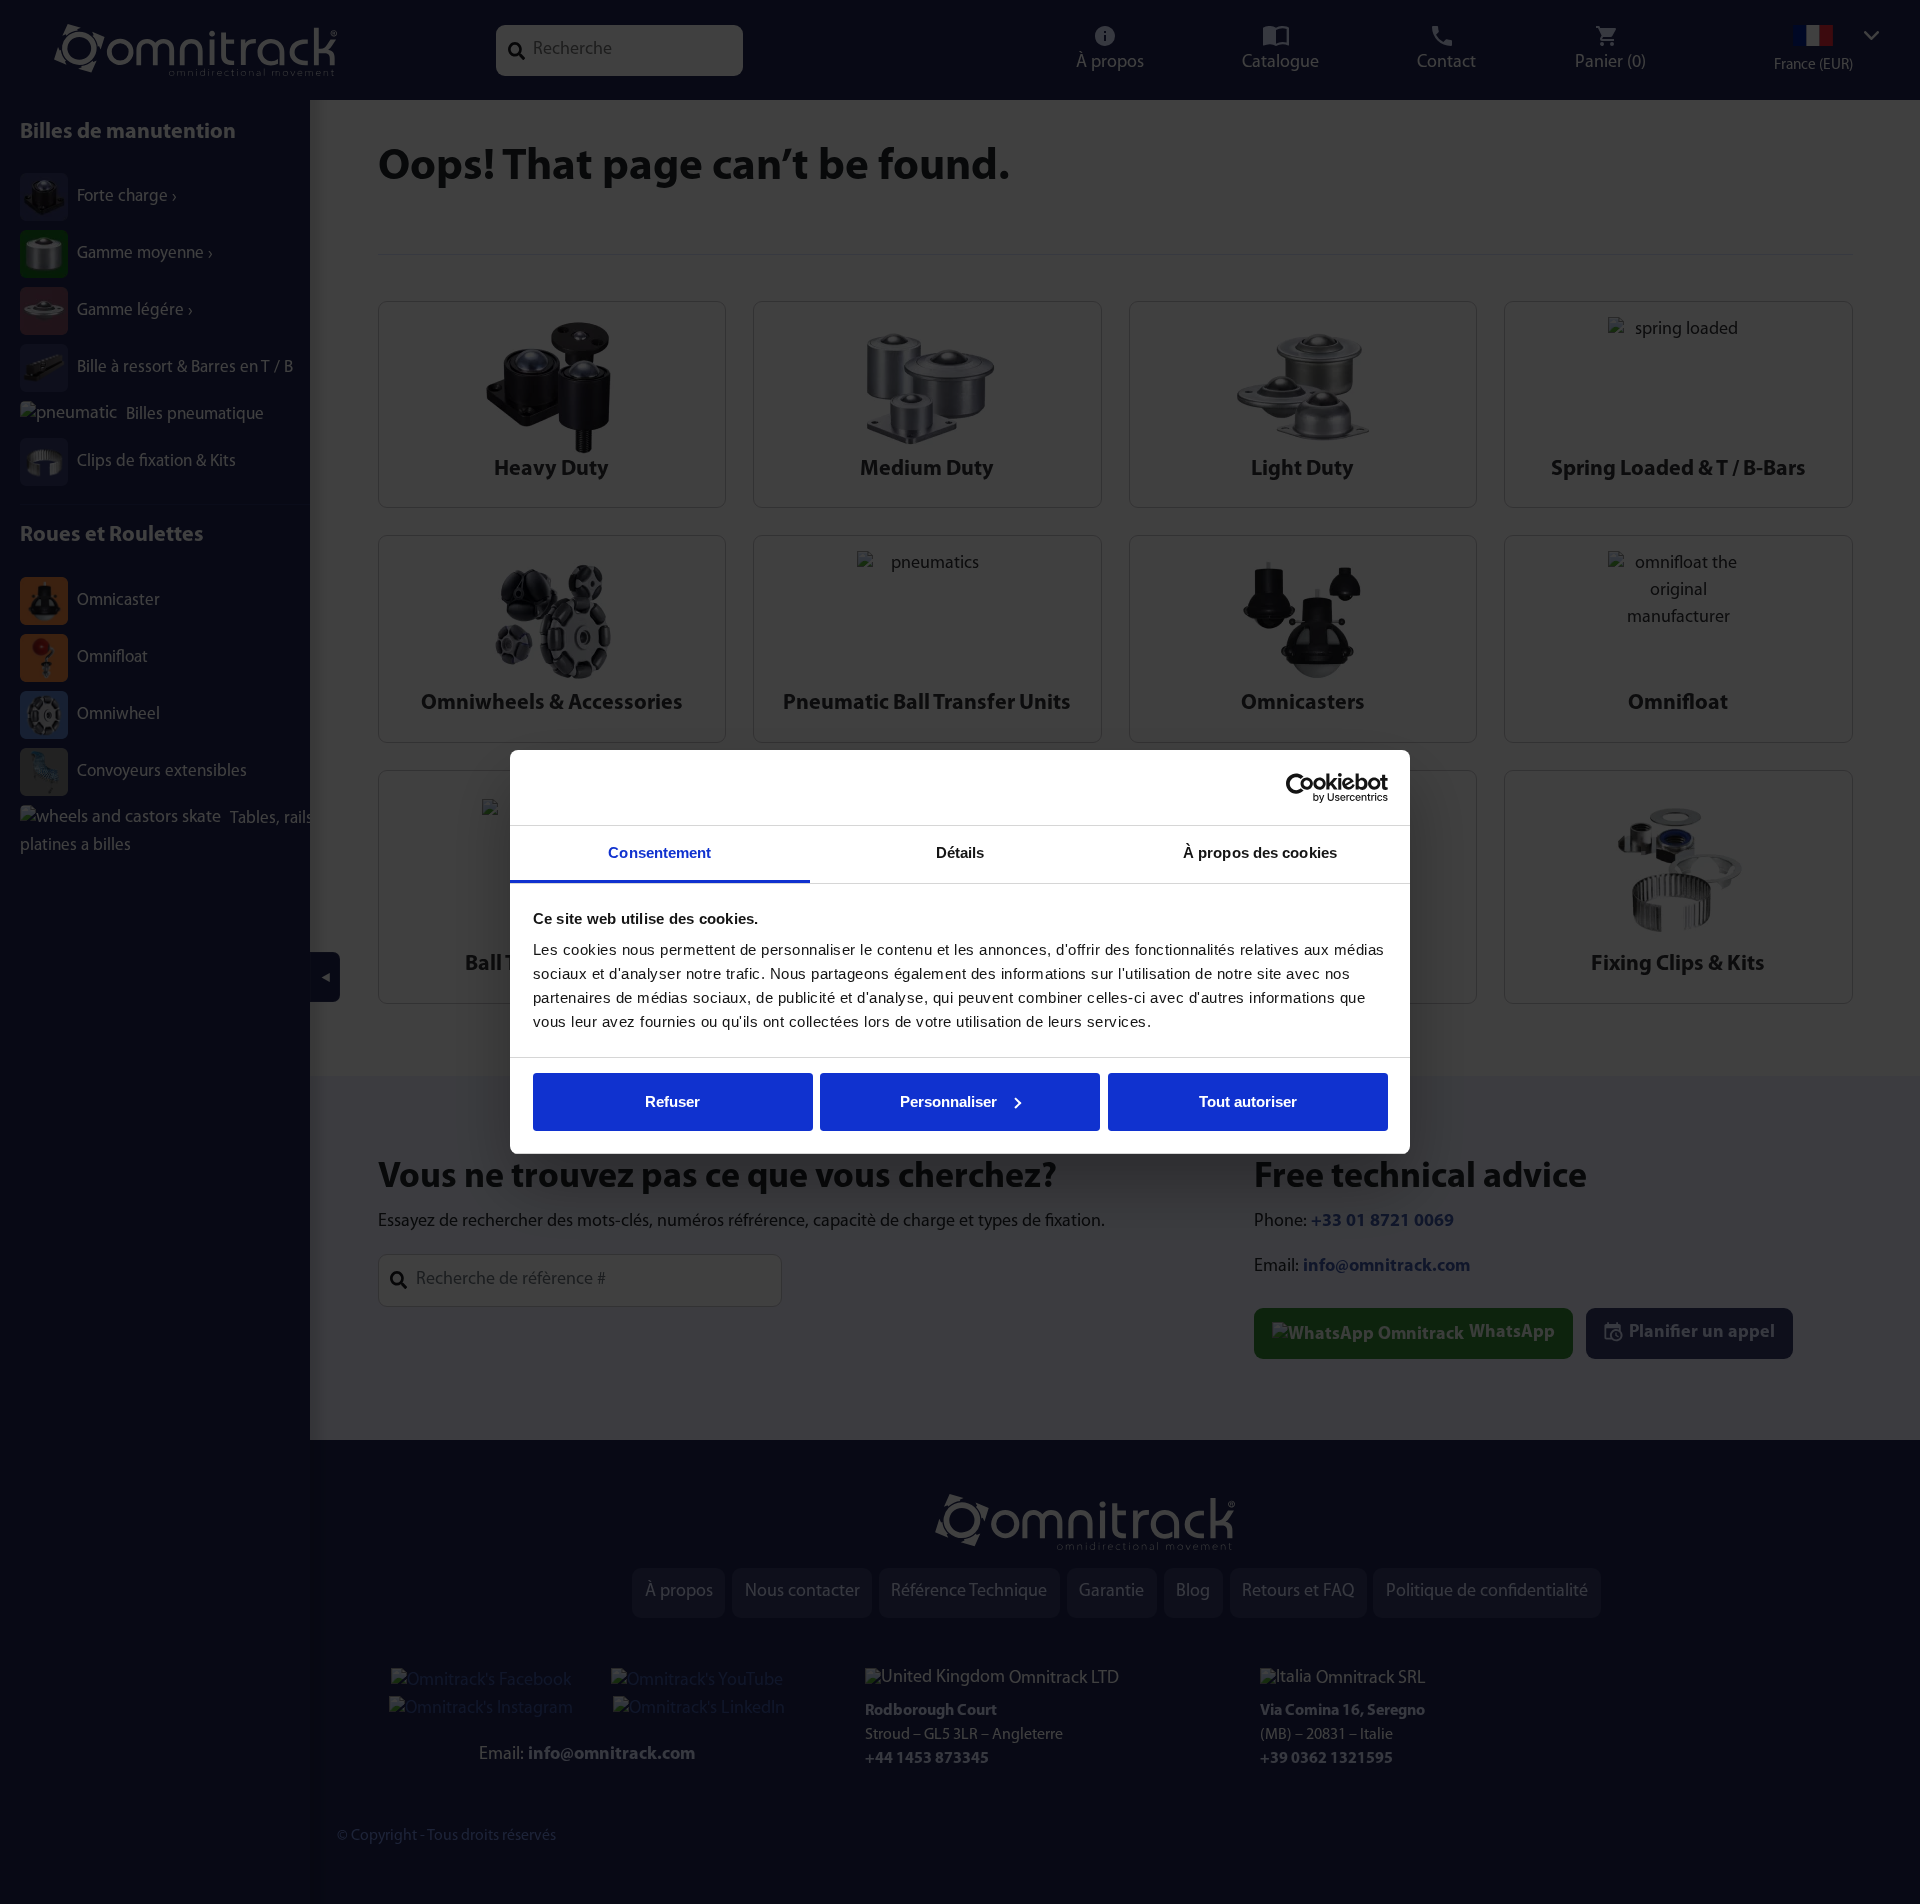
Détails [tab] (960, 852)
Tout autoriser (1248, 1101)
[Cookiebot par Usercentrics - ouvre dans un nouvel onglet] (1300, 788)
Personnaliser (948, 1101)
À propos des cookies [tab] (1260, 852)
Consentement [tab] (659, 852)
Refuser (672, 1101)
